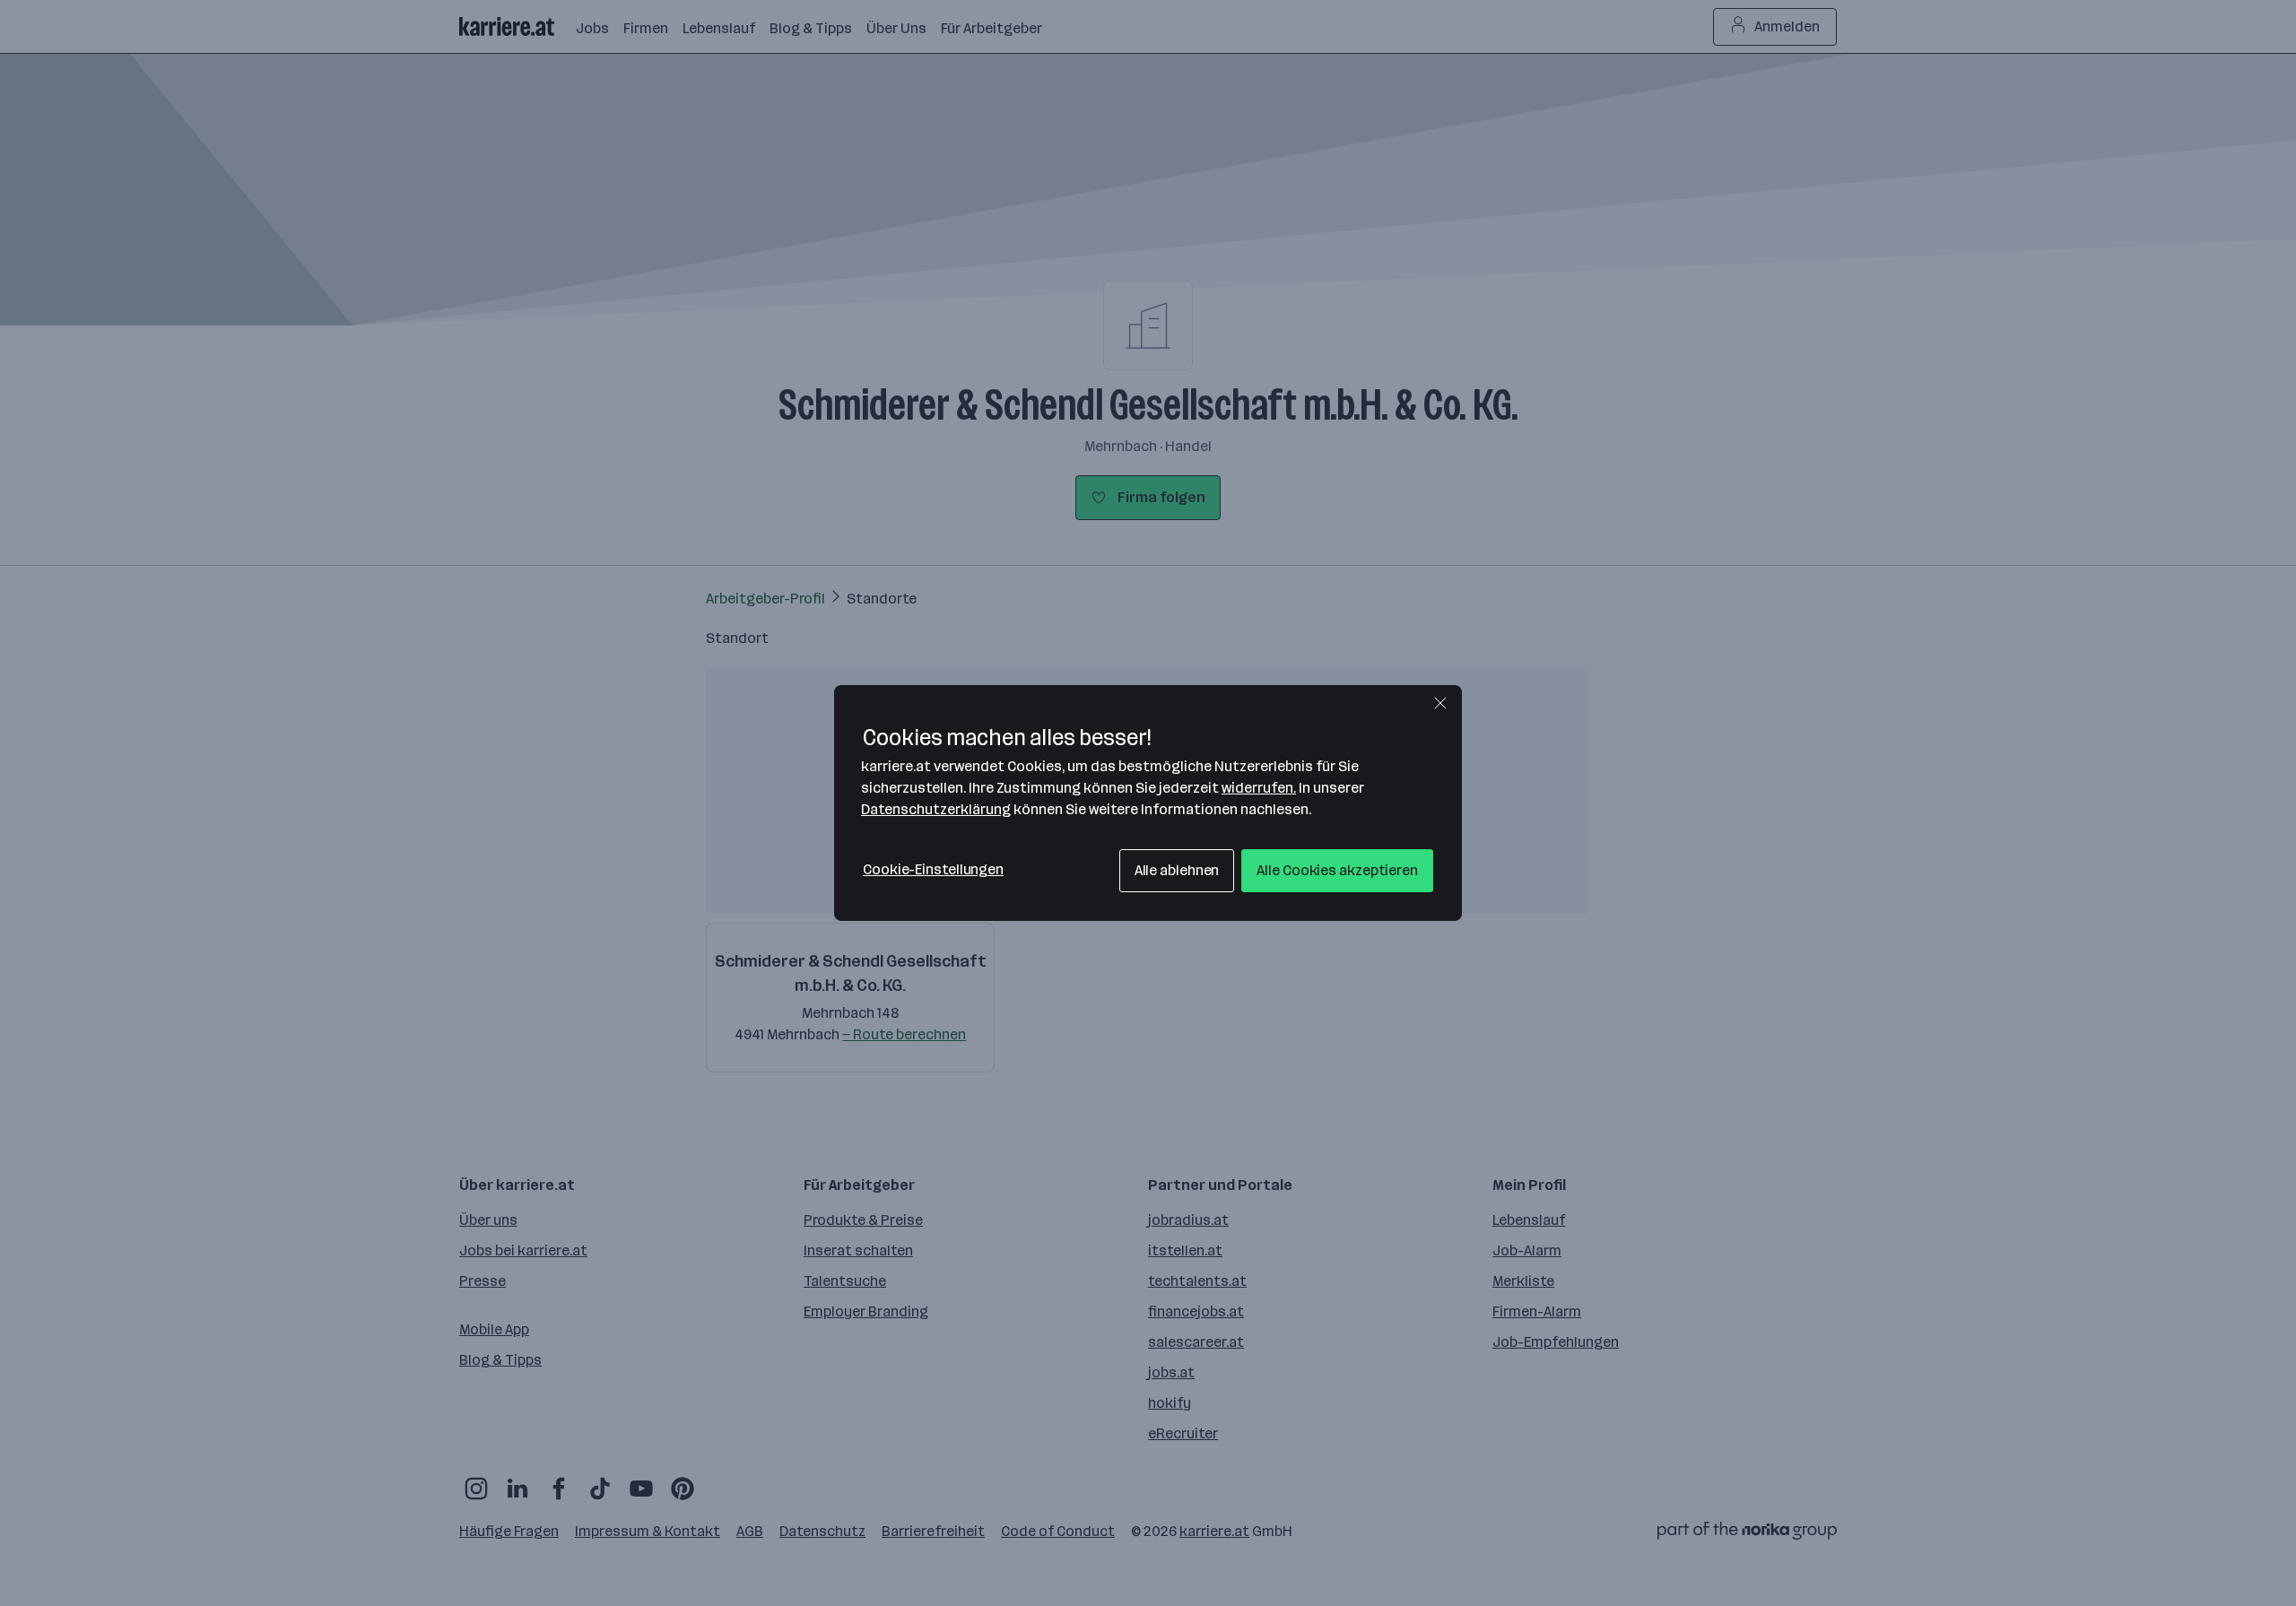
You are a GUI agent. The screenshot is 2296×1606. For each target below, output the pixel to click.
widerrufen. (1259, 788)
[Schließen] (1440, 703)
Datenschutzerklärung (936, 809)
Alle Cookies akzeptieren (1337, 870)
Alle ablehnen (1177, 870)
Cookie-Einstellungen (933, 869)
